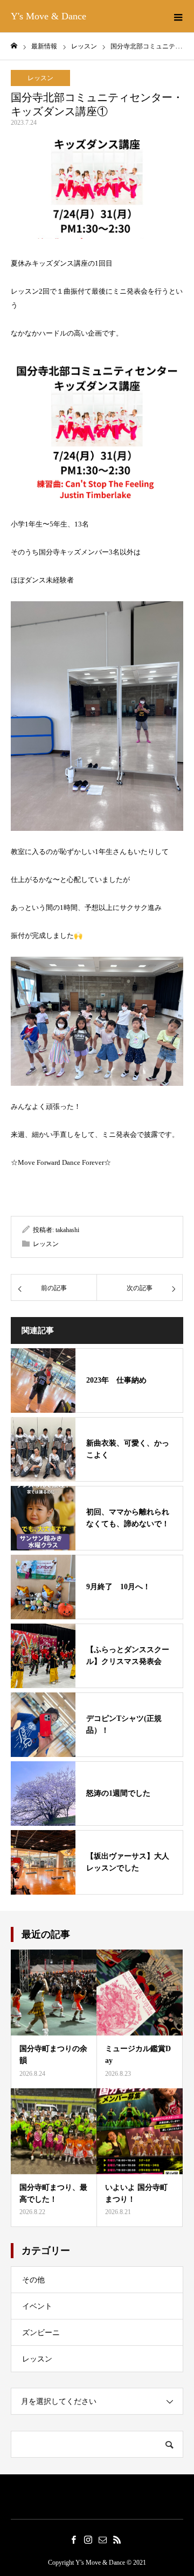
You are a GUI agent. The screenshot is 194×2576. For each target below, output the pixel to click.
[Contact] (102, 2539)
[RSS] (117, 2539)
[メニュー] (178, 16)
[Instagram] (88, 2539)
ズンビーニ (41, 2333)
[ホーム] (14, 46)
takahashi (67, 1230)
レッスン (40, 78)
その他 (33, 2280)
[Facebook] (73, 2539)
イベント (37, 2306)
